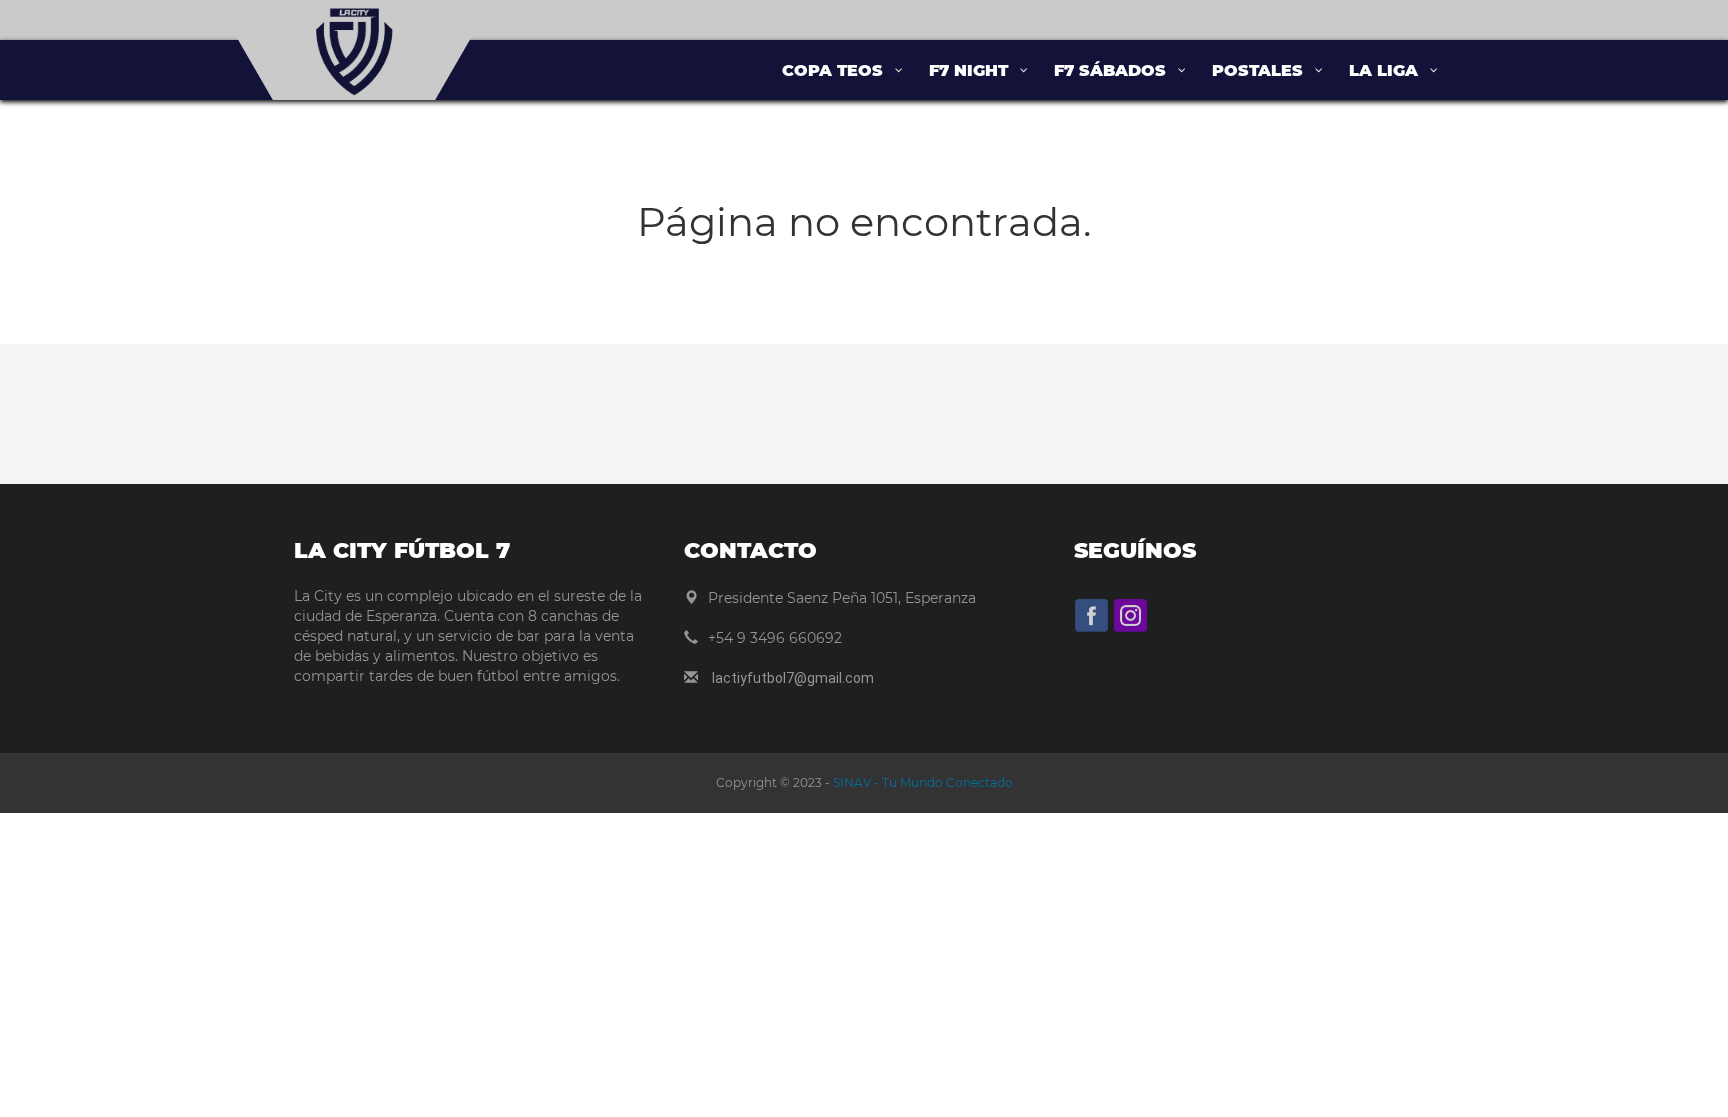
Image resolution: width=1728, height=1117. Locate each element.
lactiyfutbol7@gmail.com (793, 678)
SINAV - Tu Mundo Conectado (921, 782)
